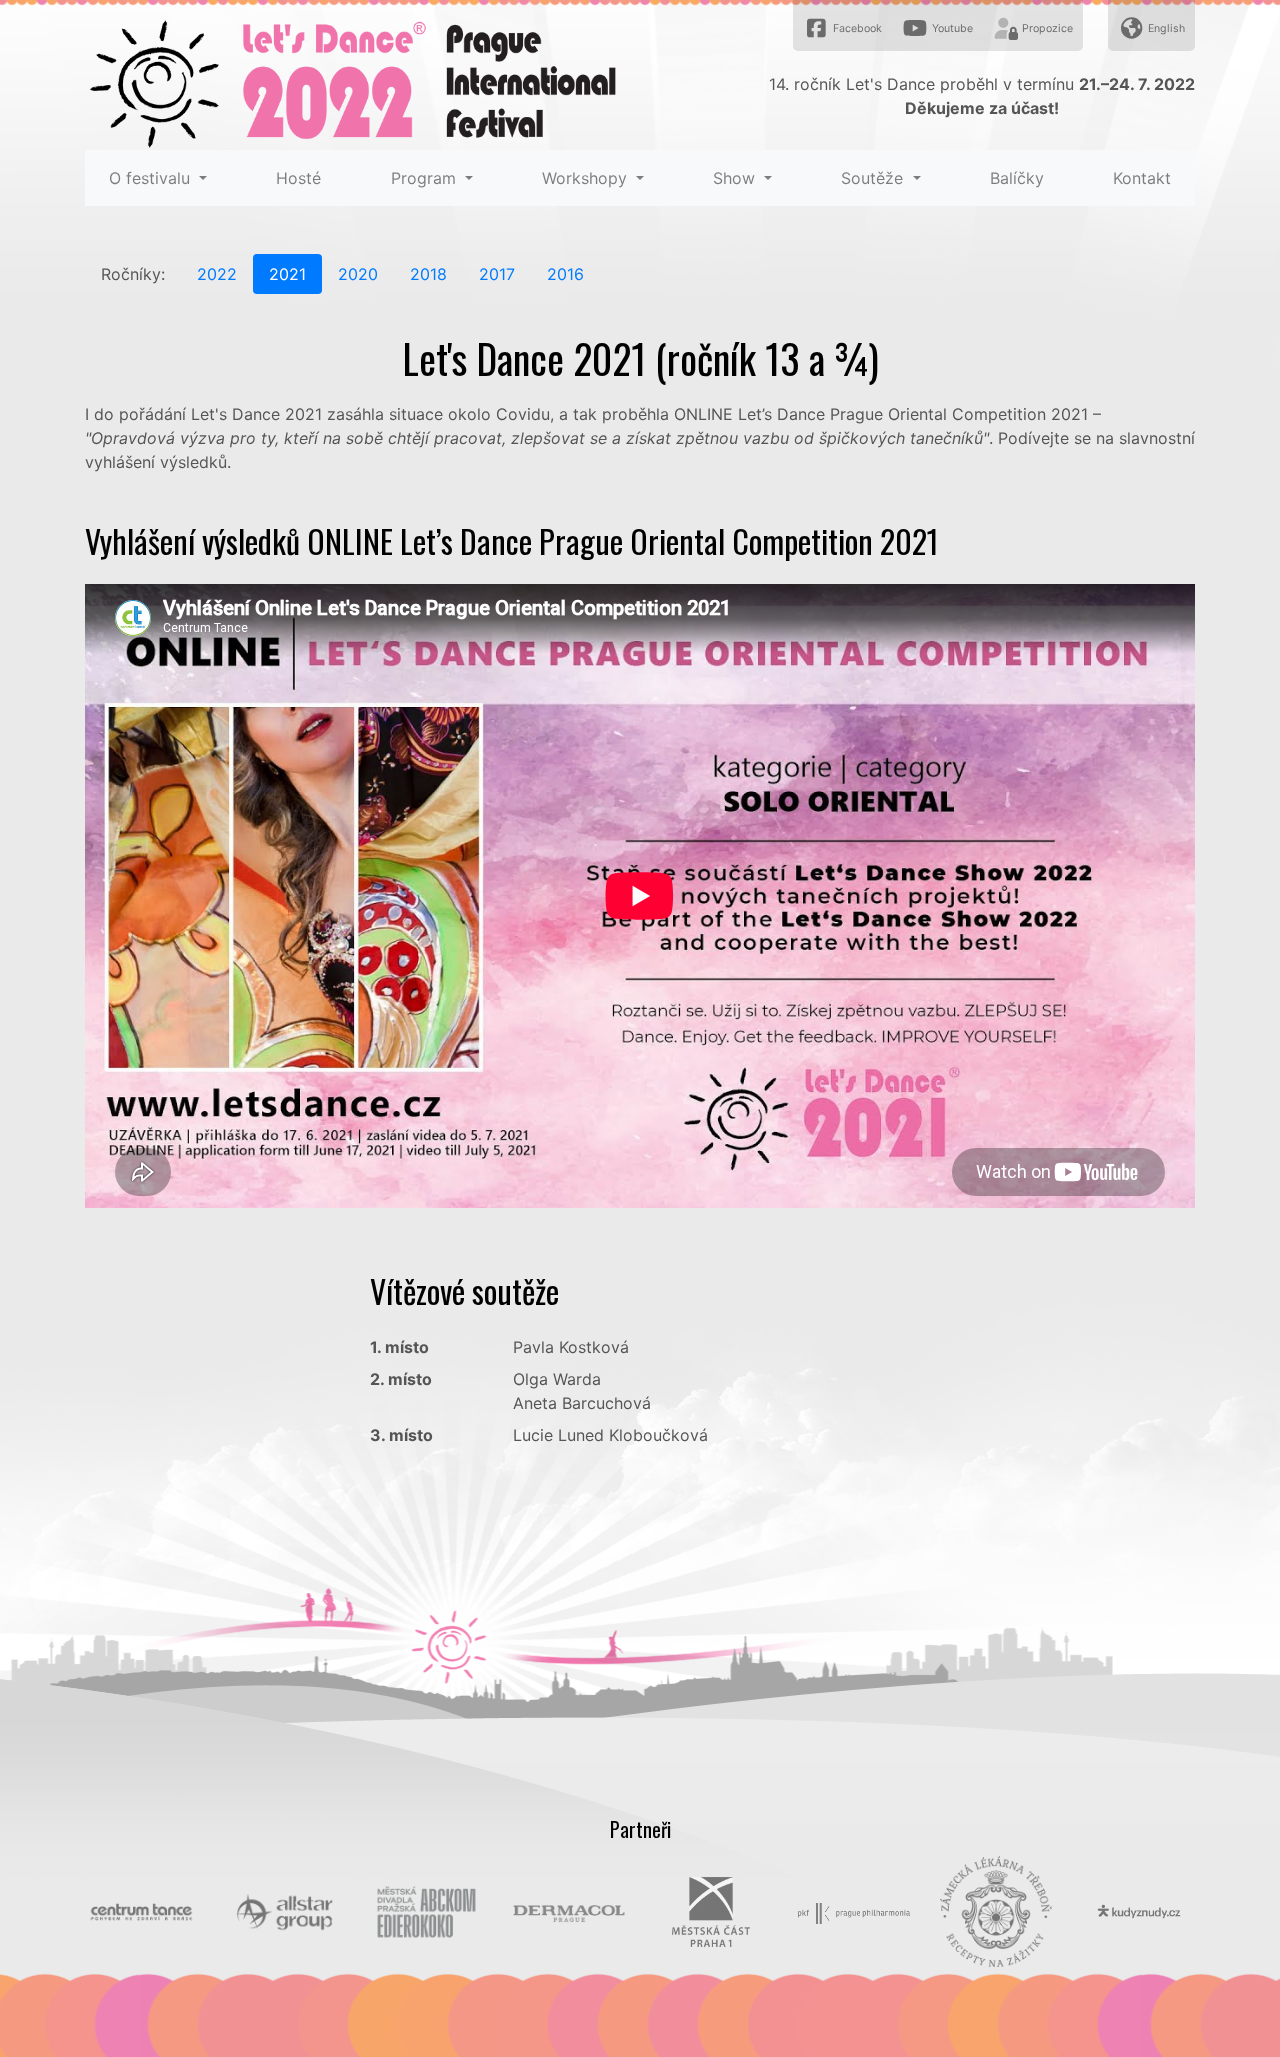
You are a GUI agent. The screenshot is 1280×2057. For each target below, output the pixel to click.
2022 (217, 274)
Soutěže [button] (874, 178)
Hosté (298, 178)
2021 (287, 274)
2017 (497, 274)
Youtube (951, 28)
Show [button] (736, 178)
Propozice (1046, 28)
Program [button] (426, 178)
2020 (358, 274)
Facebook (856, 28)
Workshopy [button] (587, 178)
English (1165, 28)
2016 (565, 274)
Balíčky (1017, 178)
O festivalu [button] (152, 178)
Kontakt (1142, 178)
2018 (428, 274)
